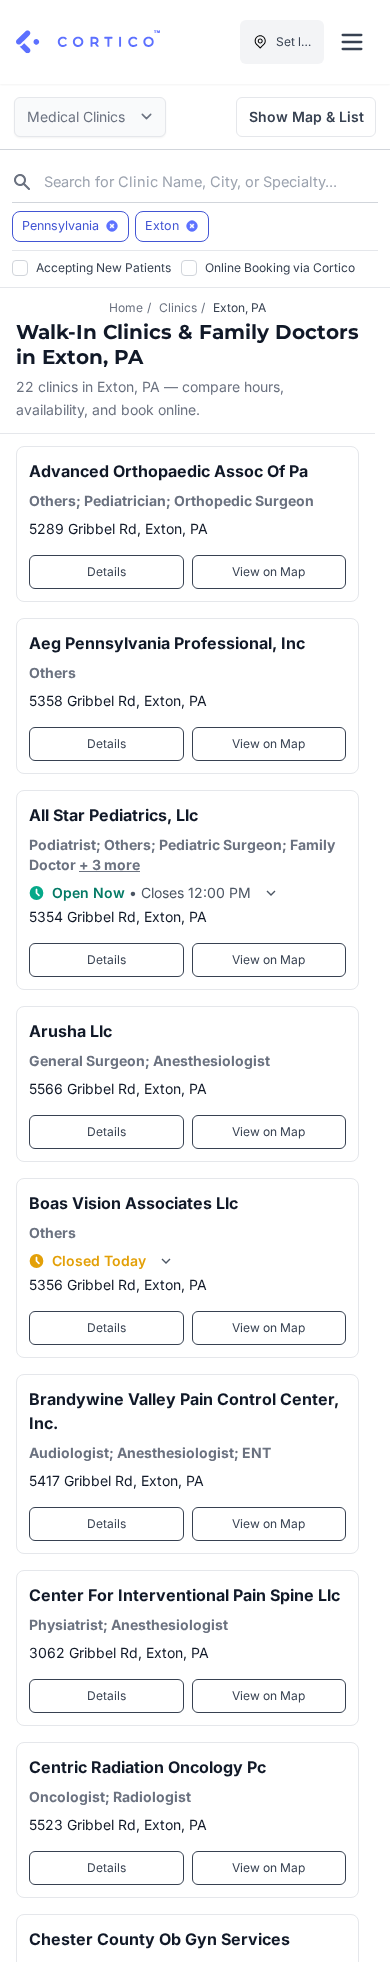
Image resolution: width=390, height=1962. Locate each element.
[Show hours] (271, 893)
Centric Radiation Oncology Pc (147, 1767)
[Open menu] (352, 42)
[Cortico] (88, 42)
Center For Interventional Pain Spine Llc (184, 1595)
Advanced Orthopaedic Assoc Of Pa (168, 471)
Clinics (178, 307)
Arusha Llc (70, 1031)
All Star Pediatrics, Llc (113, 815)
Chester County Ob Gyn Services (159, 1939)
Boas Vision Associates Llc (133, 1203)
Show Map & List (306, 116)
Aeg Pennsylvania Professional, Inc (167, 643)
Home (126, 307)
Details (106, 571)
